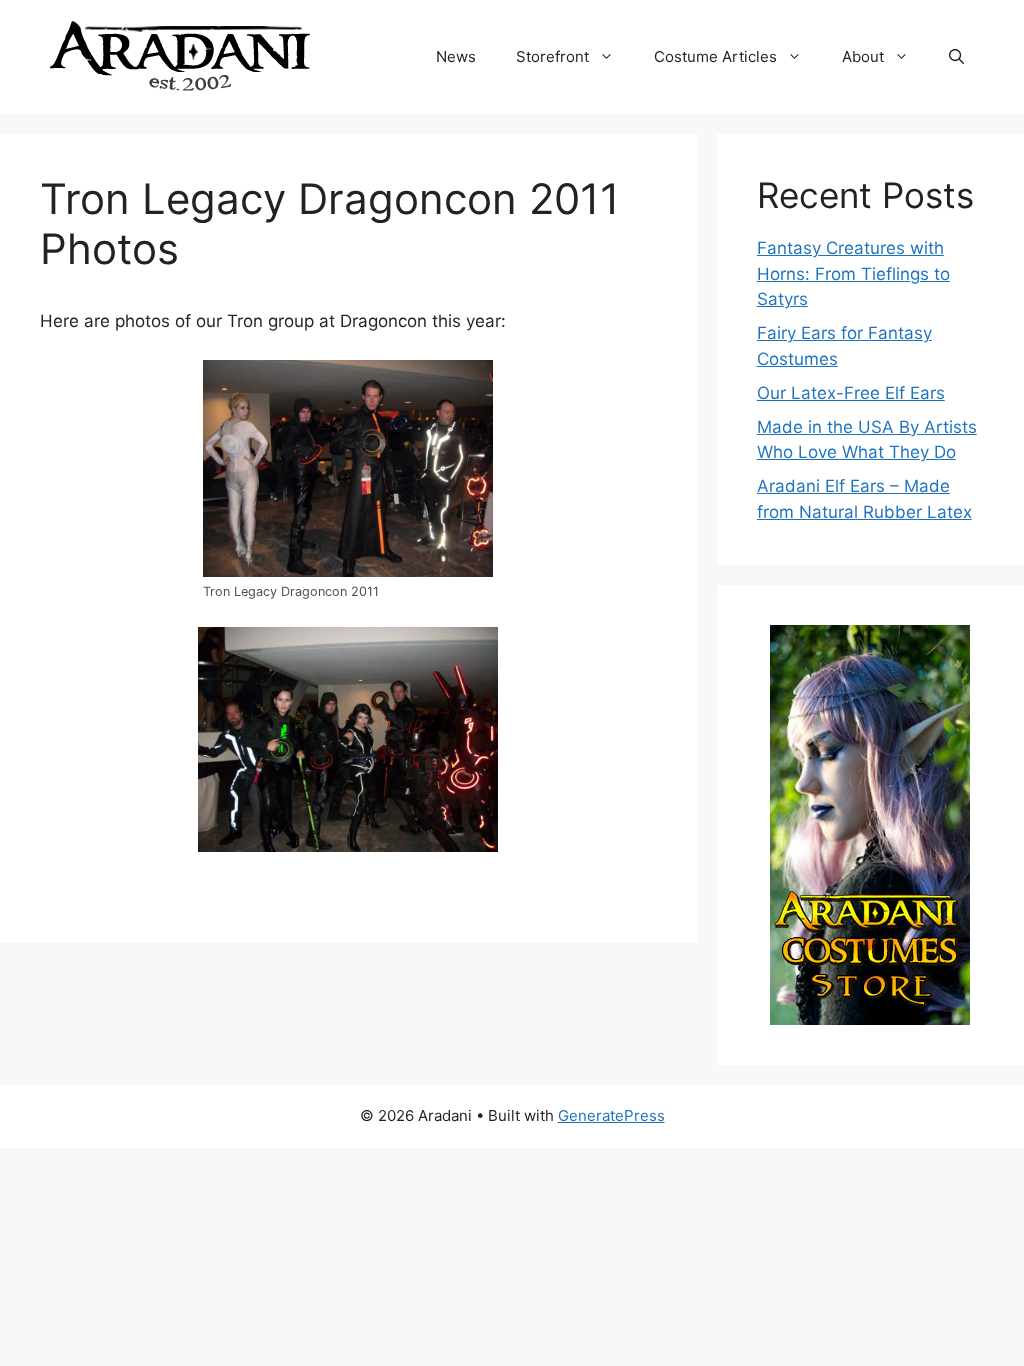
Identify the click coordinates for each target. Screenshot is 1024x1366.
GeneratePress (611, 1115)
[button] (956, 57)
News (456, 56)
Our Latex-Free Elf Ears (851, 393)
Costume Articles (715, 56)
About (863, 56)
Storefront (552, 56)
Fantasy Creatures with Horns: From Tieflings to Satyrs (853, 273)
